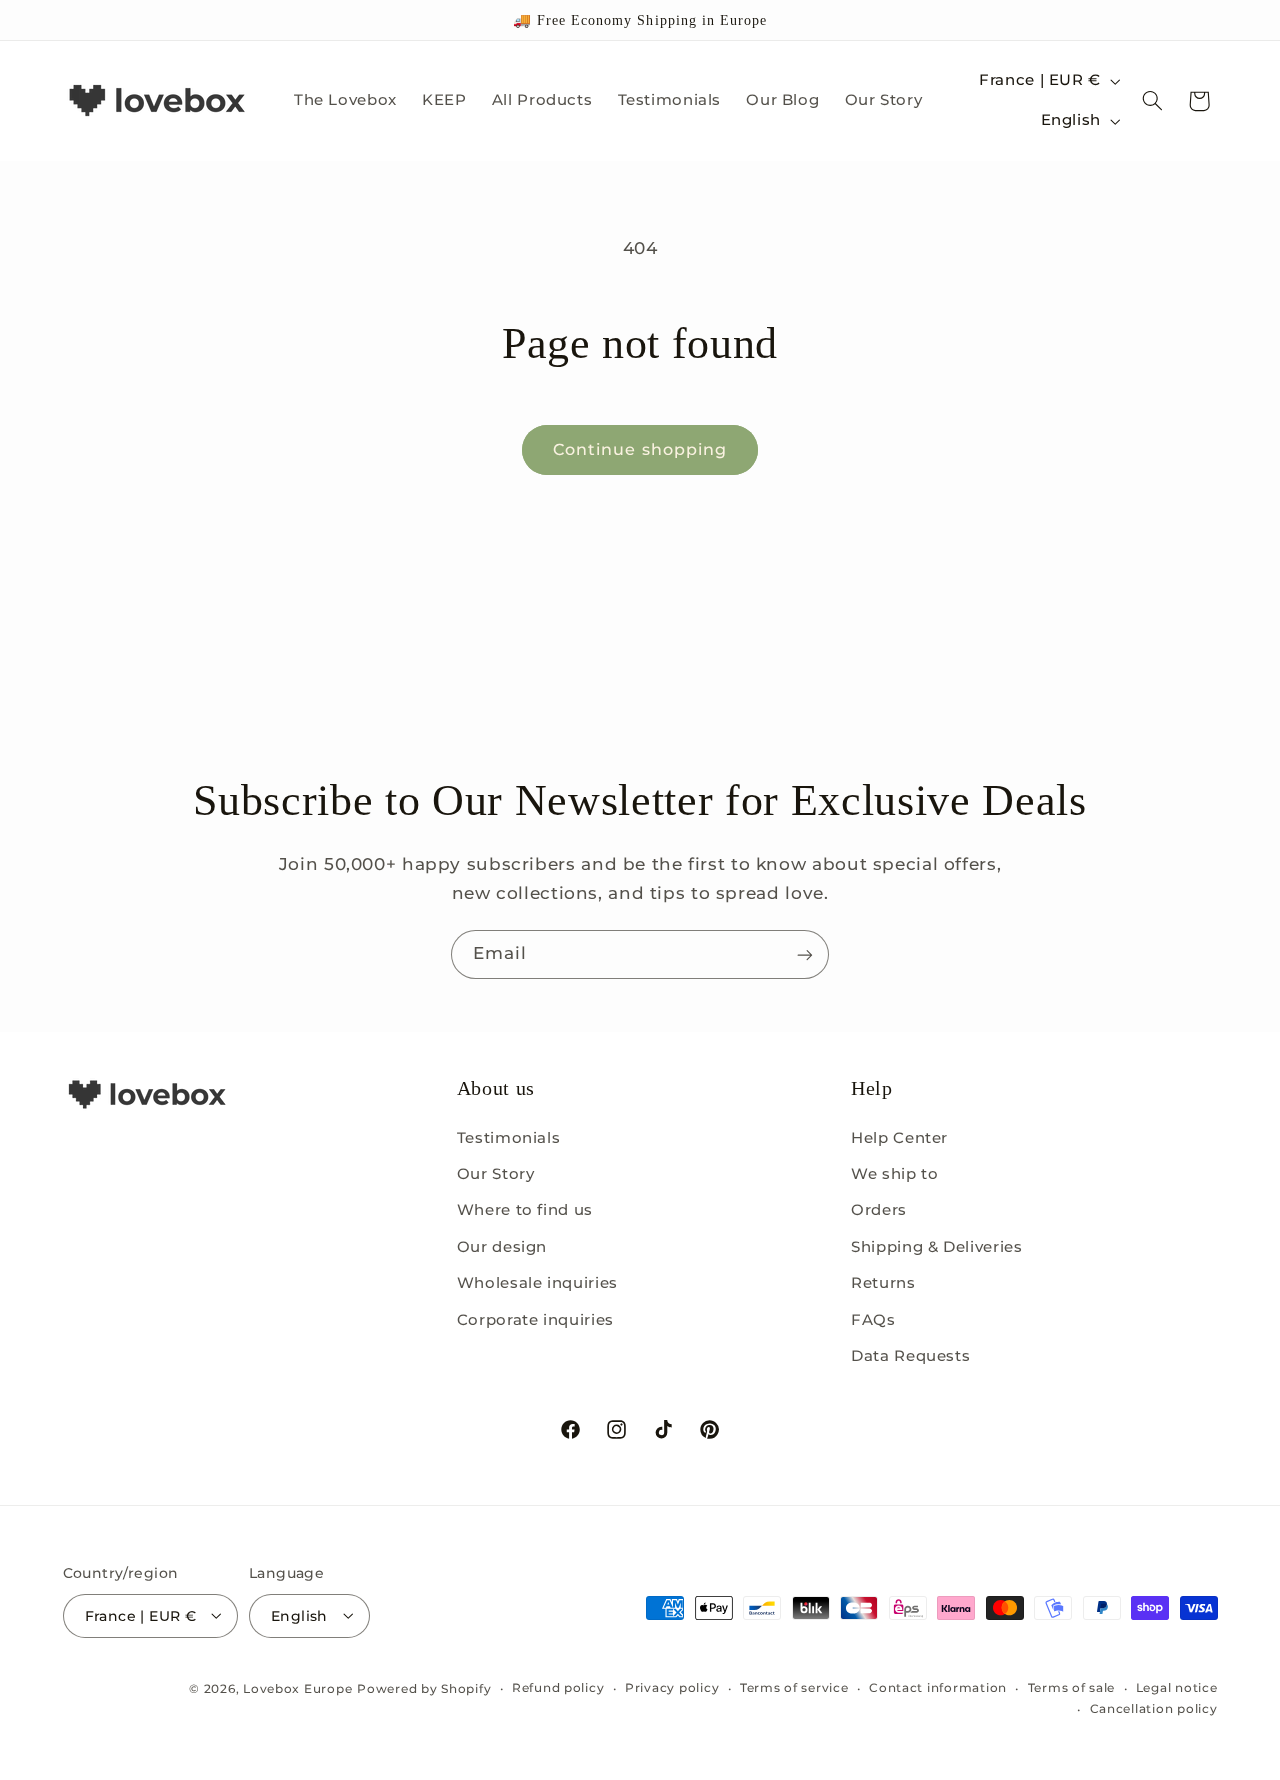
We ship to (894, 1173)
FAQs (873, 1319)
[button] (1152, 101)
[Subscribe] (805, 954)
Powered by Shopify (424, 1688)
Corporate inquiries (535, 1319)
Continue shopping (640, 449)
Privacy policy (672, 1688)
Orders (879, 1210)
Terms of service (794, 1688)
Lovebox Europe (297, 1688)
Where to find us (525, 1210)
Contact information (938, 1688)
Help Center (899, 1137)
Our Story (496, 1173)
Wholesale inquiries (537, 1283)
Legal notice (1177, 1688)
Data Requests (910, 1355)
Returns (883, 1283)
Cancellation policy (1154, 1709)
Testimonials (509, 1137)
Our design (502, 1246)
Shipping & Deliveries (936, 1246)
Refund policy (558, 1688)
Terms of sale (1072, 1688)
